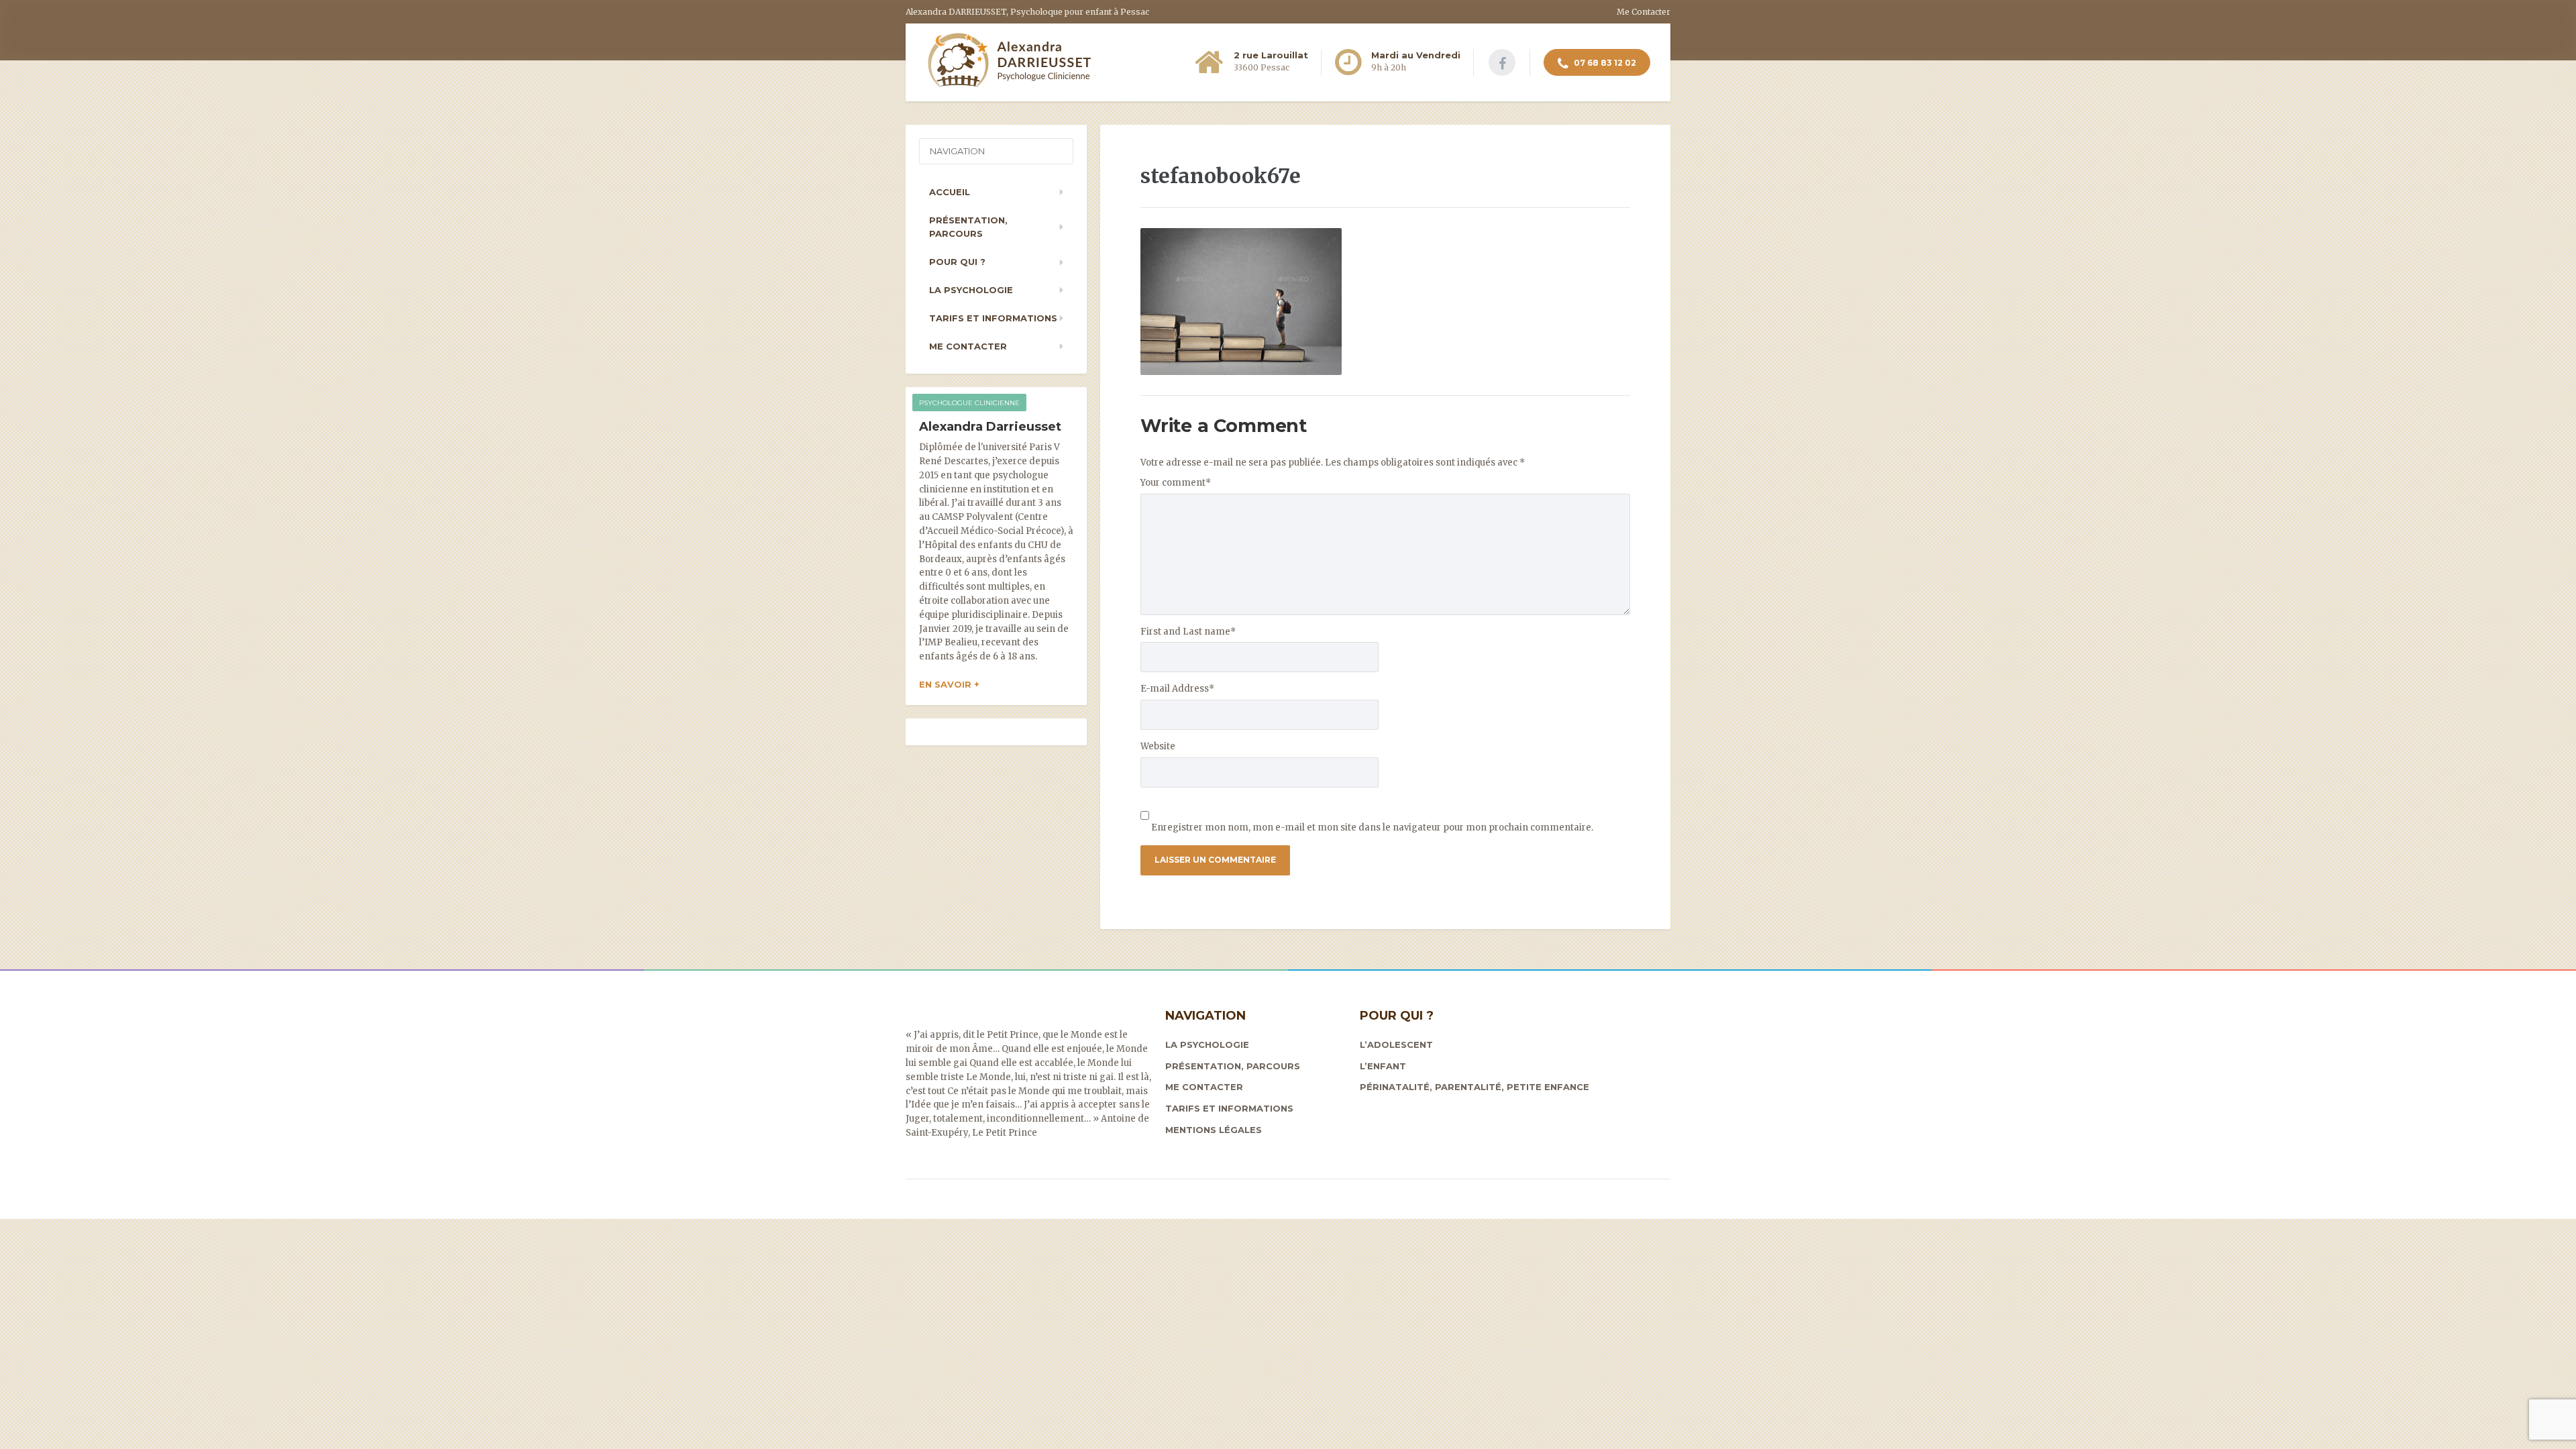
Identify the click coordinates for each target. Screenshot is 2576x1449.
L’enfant (1383, 1066)
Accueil (950, 192)
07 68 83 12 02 (1604, 63)
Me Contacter (1644, 12)
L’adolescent (1396, 1044)
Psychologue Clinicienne (969, 403)
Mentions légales (1214, 1130)
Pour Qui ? (957, 262)
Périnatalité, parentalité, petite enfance (1474, 1087)
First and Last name (1188, 632)
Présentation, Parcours (968, 227)
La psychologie (971, 290)
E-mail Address (1177, 689)
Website (1158, 746)
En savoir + (949, 684)
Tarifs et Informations (993, 318)
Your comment (1176, 483)
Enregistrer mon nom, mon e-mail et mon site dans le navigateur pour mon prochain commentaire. (1372, 827)
